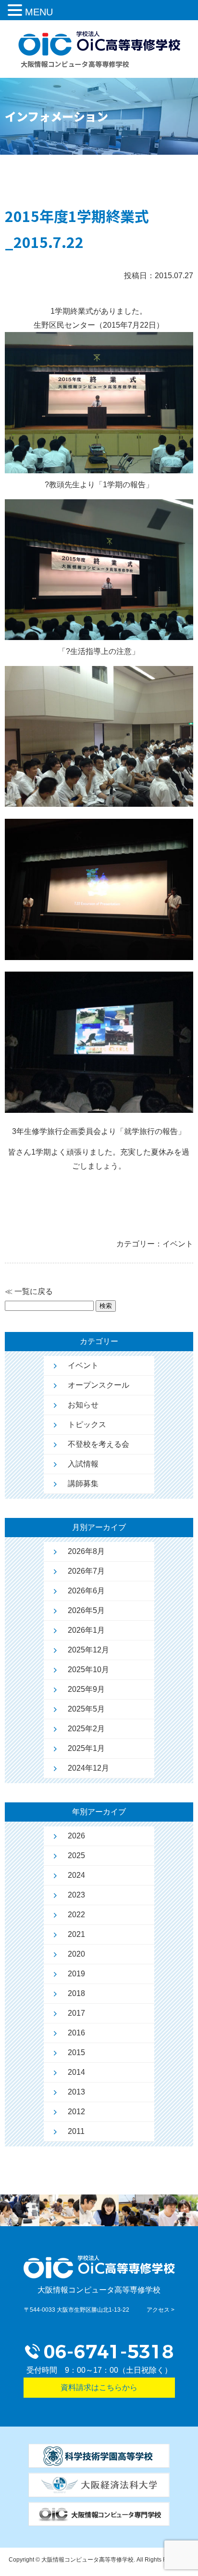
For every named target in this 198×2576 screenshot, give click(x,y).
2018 (76, 1993)
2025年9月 (86, 1689)
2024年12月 (88, 1768)
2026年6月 (86, 1591)
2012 (76, 2112)
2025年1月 (86, 1748)
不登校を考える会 (99, 1444)
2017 (76, 2013)
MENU (39, 12)
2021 (76, 1934)
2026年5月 (86, 1610)
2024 (76, 1875)
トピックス (87, 1424)
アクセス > (161, 2310)
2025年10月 (88, 1670)
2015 (76, 2052)
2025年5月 (86, 1709)
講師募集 (83, 1484)
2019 (76, 1974)
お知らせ (83, 1405)
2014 (76, 2072)
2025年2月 (86, 1729)
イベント (83, 1365)
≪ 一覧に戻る (29, 1291)
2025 (76, 1855)
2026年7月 (86, 1571)
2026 (76, 1836)
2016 (76, 2033)
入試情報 (83, 1464)
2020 (76, 1954)
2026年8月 (86, 1551)
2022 (76, 1915)
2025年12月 (88, 1650)
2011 (76, 2131)
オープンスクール (99, 1385)
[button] (16, 12)
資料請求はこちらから (99, 2387)
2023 (76, 1895)
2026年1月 (86, 1630)
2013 (76, 2092)
